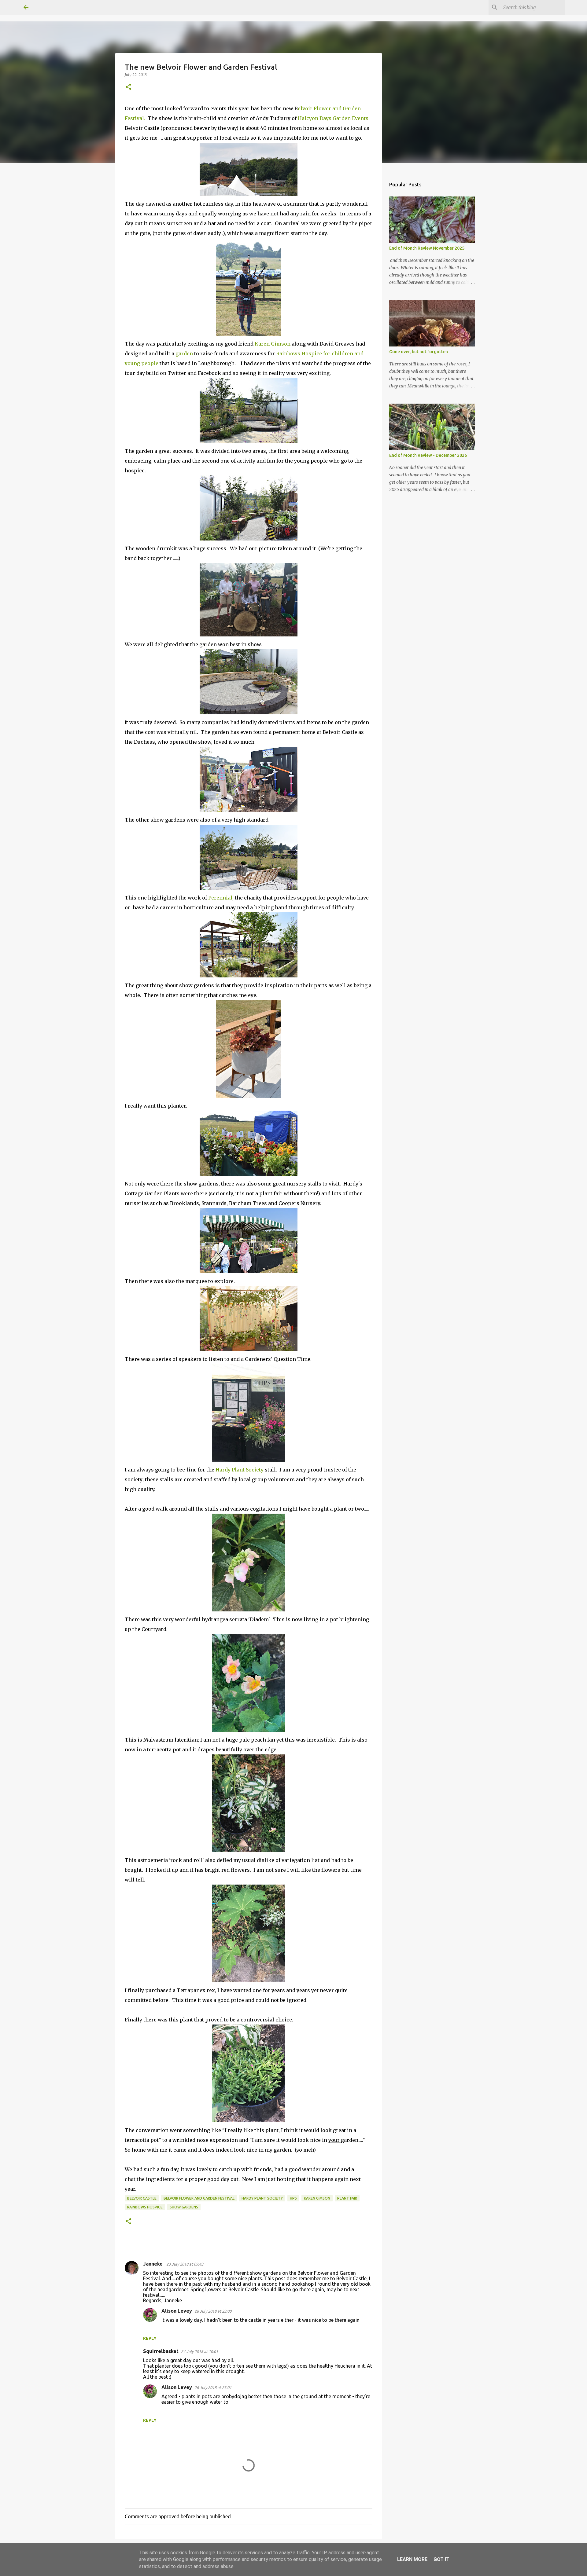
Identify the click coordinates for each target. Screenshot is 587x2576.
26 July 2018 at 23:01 (213, 2387)
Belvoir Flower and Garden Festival (199, 2198)
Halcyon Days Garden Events (333, 118)
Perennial (220, 898)
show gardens (184, 2207)
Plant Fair (347, 2198)
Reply (150, 2338)
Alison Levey (177, 2311)
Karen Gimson (273, 344)
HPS (293, 2198)
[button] (128, 87)
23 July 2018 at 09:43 (185, 2264)
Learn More (412, 2559)
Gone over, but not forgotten (419, 352)
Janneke (153, 2264)
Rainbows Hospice (145, 2207)
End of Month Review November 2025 (427, 248)
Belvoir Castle (142, 2198)
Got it (441, 2559)
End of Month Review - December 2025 (428, 455)
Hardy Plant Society (240, 1470)
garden (185, 354)
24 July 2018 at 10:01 (199, 2351)
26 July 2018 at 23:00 (213, 2311)
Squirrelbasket (161, 2351)
